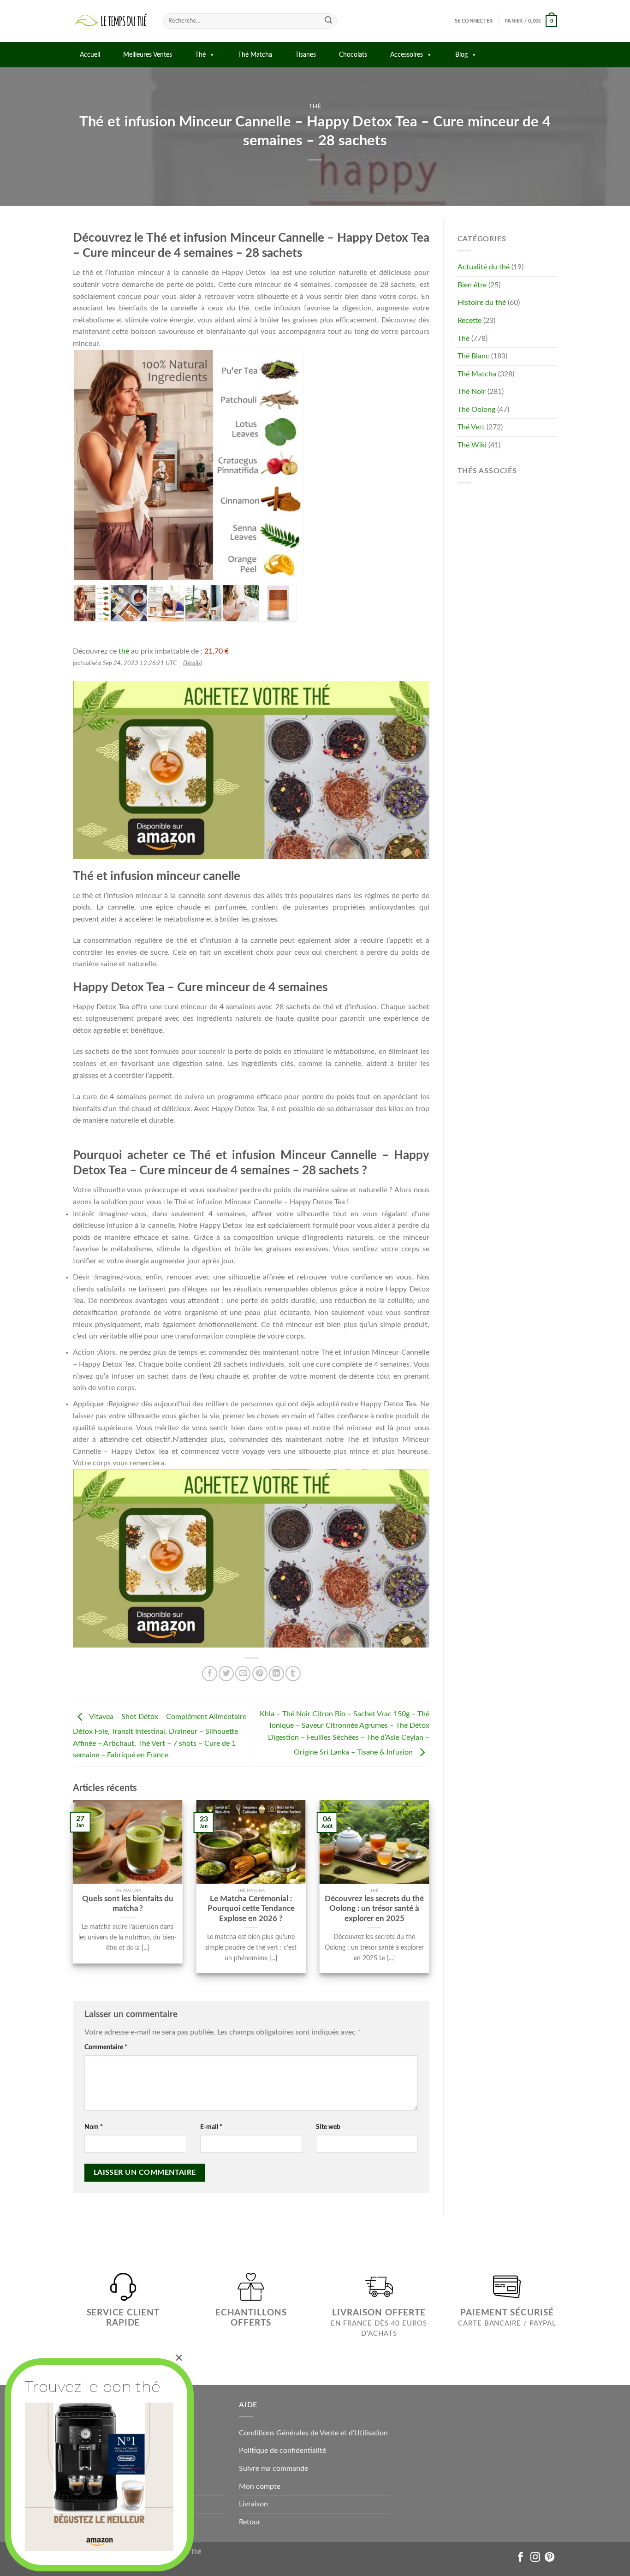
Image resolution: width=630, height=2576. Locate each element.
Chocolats (353, 55)
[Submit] (328, 21)
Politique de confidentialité (282, 2451)
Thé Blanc (473, 356)
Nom (94, 2127)
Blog (461, 55)
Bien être (472, 285)
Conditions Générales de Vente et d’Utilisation (313, 2433)
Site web (328, 2127)
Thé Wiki (472, 445)
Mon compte (260, 2487)
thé (124, 651)
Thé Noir (472, 392)
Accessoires (407, 55)
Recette (470, 321)
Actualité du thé (484, 267)
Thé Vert (471, 427)
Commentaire (106, 2047)
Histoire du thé (482, 303)
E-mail (211, 2127)
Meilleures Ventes (148, 55)
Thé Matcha (255, 55)
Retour (250, 2522)
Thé (200, 55)
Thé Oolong (476, 410)
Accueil (90, 55)
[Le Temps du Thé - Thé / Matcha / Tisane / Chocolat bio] (111, 21)
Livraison (253, 2504)
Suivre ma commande (273, 2469)
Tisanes (306, 55)
